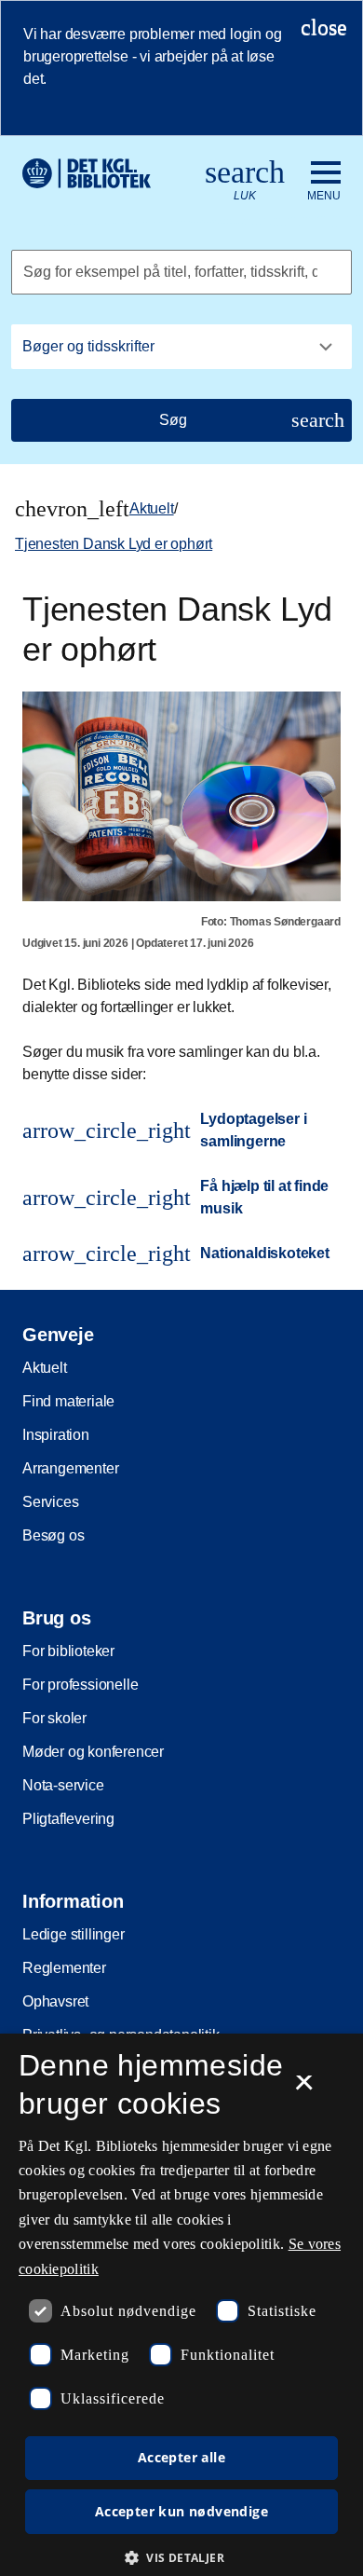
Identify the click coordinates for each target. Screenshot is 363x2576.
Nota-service (63, 1785)
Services (50, 1502)
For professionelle (80, 1685)
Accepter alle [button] (181, 2457)
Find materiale (68, 1401)
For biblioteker (68, 1651)
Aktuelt (152, 508)
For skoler (54, 1718)
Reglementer (64, 1968)
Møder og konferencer (93, 1752)
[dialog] (181, 2305)
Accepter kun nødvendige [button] (181, 2511)
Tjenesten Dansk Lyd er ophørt (114, 544)
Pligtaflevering (68, 1819)
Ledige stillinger (74, 1934)
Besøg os (53, 1535)
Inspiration (56, 1435)
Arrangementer (70, 1468)
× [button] (304, 2089)
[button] (181, 2557)
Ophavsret (55, 2001)
